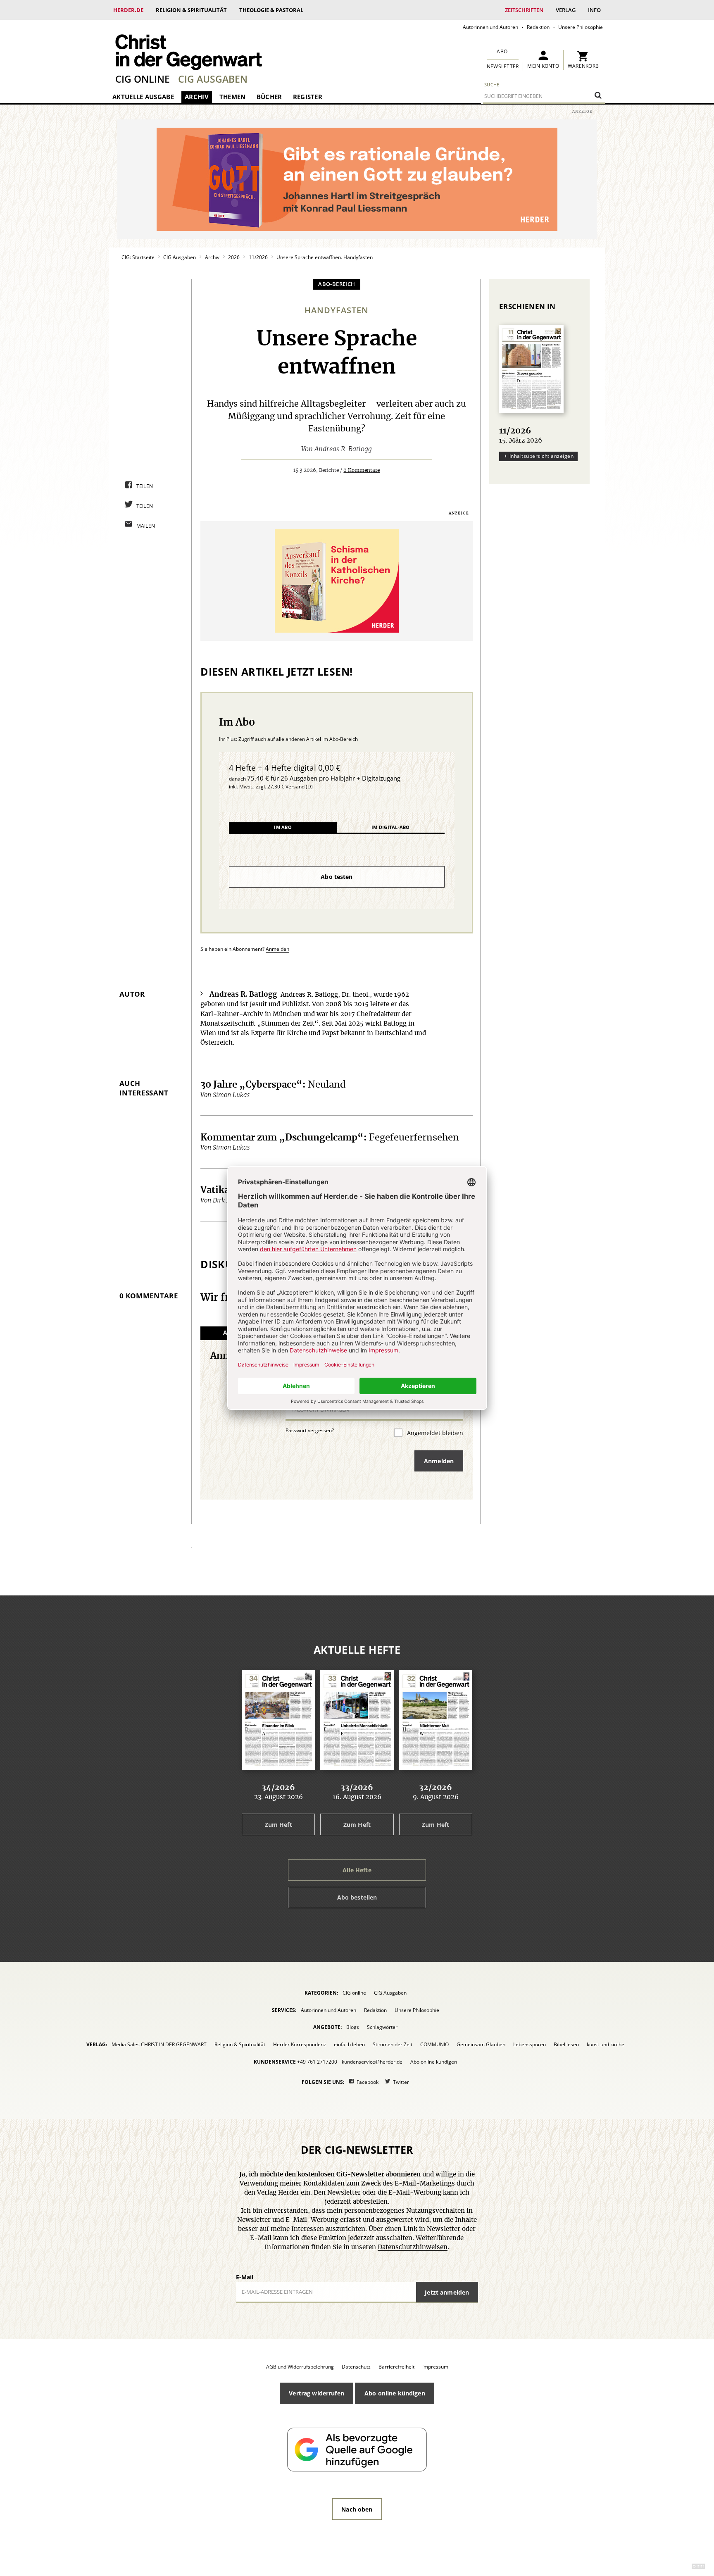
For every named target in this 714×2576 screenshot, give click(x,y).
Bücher (269, 97)
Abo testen (337, 877)
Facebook (368, 2082)
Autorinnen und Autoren (490, 27)
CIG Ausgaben (213, 79)
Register (308, 97)
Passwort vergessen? (310, 1430)
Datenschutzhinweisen (413, 2247)
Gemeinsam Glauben (481, 2044)
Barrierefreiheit (396, 2367)
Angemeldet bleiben (434, 1433)
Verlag (566, 10)
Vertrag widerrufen (317, 2393)
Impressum (435, 2367)
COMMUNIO (434, 2044)
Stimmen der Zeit (393, 2044)
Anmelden (277, 949)
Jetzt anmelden (447, 2292)
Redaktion (538, 27)
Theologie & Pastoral (271, 10)
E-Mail (245, 2277)
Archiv (197, 97)
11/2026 (258, 257)
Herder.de (128, 10)
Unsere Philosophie (581, 27)
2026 (234, 257)
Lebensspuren (530, 2044)
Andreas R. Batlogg (343, 449)
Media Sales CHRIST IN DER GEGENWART (159, 2044)
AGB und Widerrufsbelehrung (300, 2367)
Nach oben (357, 2509)
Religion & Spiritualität (191, 10)
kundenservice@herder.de (372, 2062)
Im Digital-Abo (390, 827)
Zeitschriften (524, 10)
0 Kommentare (362, 470)
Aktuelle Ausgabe (143, 97)
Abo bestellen (357, 1897)
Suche (492, 85)
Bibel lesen (566, 2044)
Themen (233, 97)
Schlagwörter (382, 2027)
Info (594, 10)
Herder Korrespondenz (300, 2044)
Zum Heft (278, 1825)
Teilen (145, 486)
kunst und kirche (606, 2044)
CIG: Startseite (138, 257)
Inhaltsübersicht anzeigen (541, 456)
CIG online (143, 79)
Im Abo (283, 827)
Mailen (146, 526)
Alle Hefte (357, 1870)
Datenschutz (356, 2367)
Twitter (401, 2082)
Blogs (353, 2027)
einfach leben (349, 2044)
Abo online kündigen (434, 2062)
